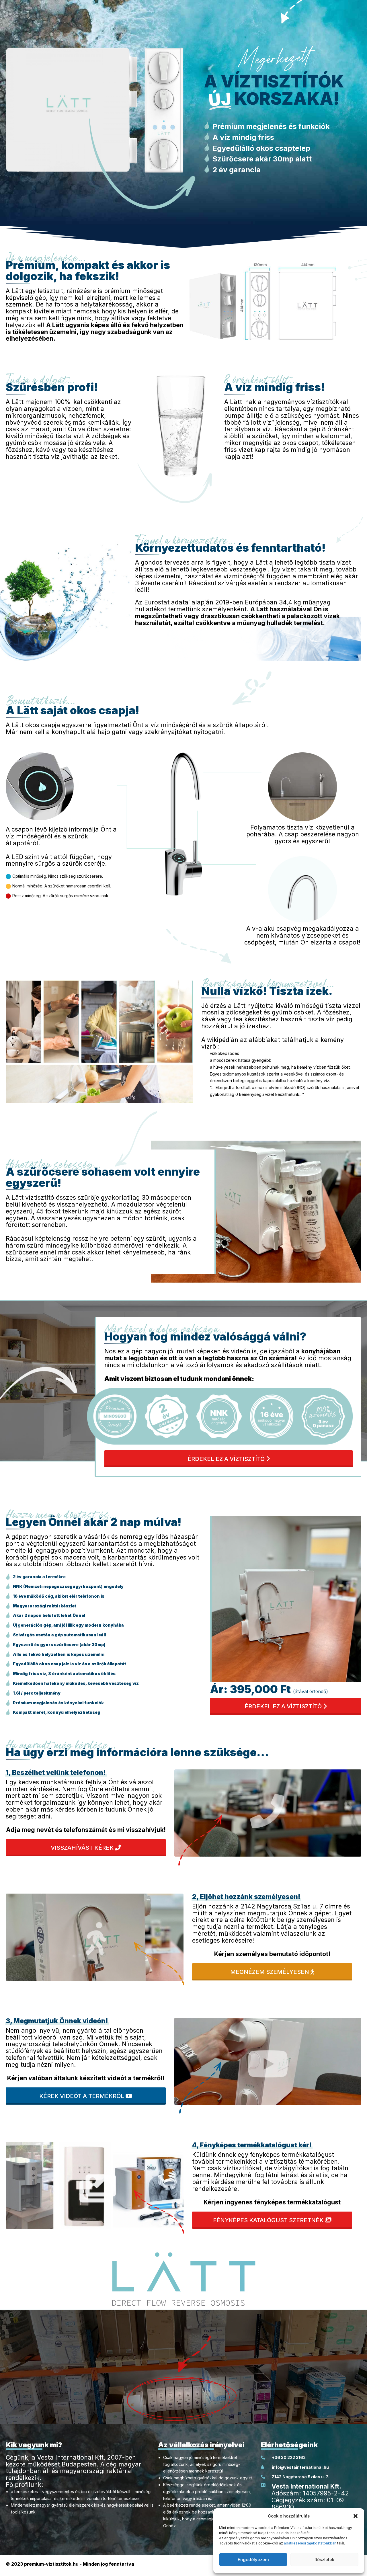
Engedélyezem (253, 2560)
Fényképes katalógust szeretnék (269, 2220)
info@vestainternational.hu (300, 2467)
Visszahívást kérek (83, 1848)
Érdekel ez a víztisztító (227, 1459)
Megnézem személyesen (270, 1972)
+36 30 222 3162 (288, 2457)
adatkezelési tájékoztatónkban (310, 2543)
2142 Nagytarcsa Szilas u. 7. (300, 2477)
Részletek (324, 2560)
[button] (356, 2516)
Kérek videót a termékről (82, 2096)
